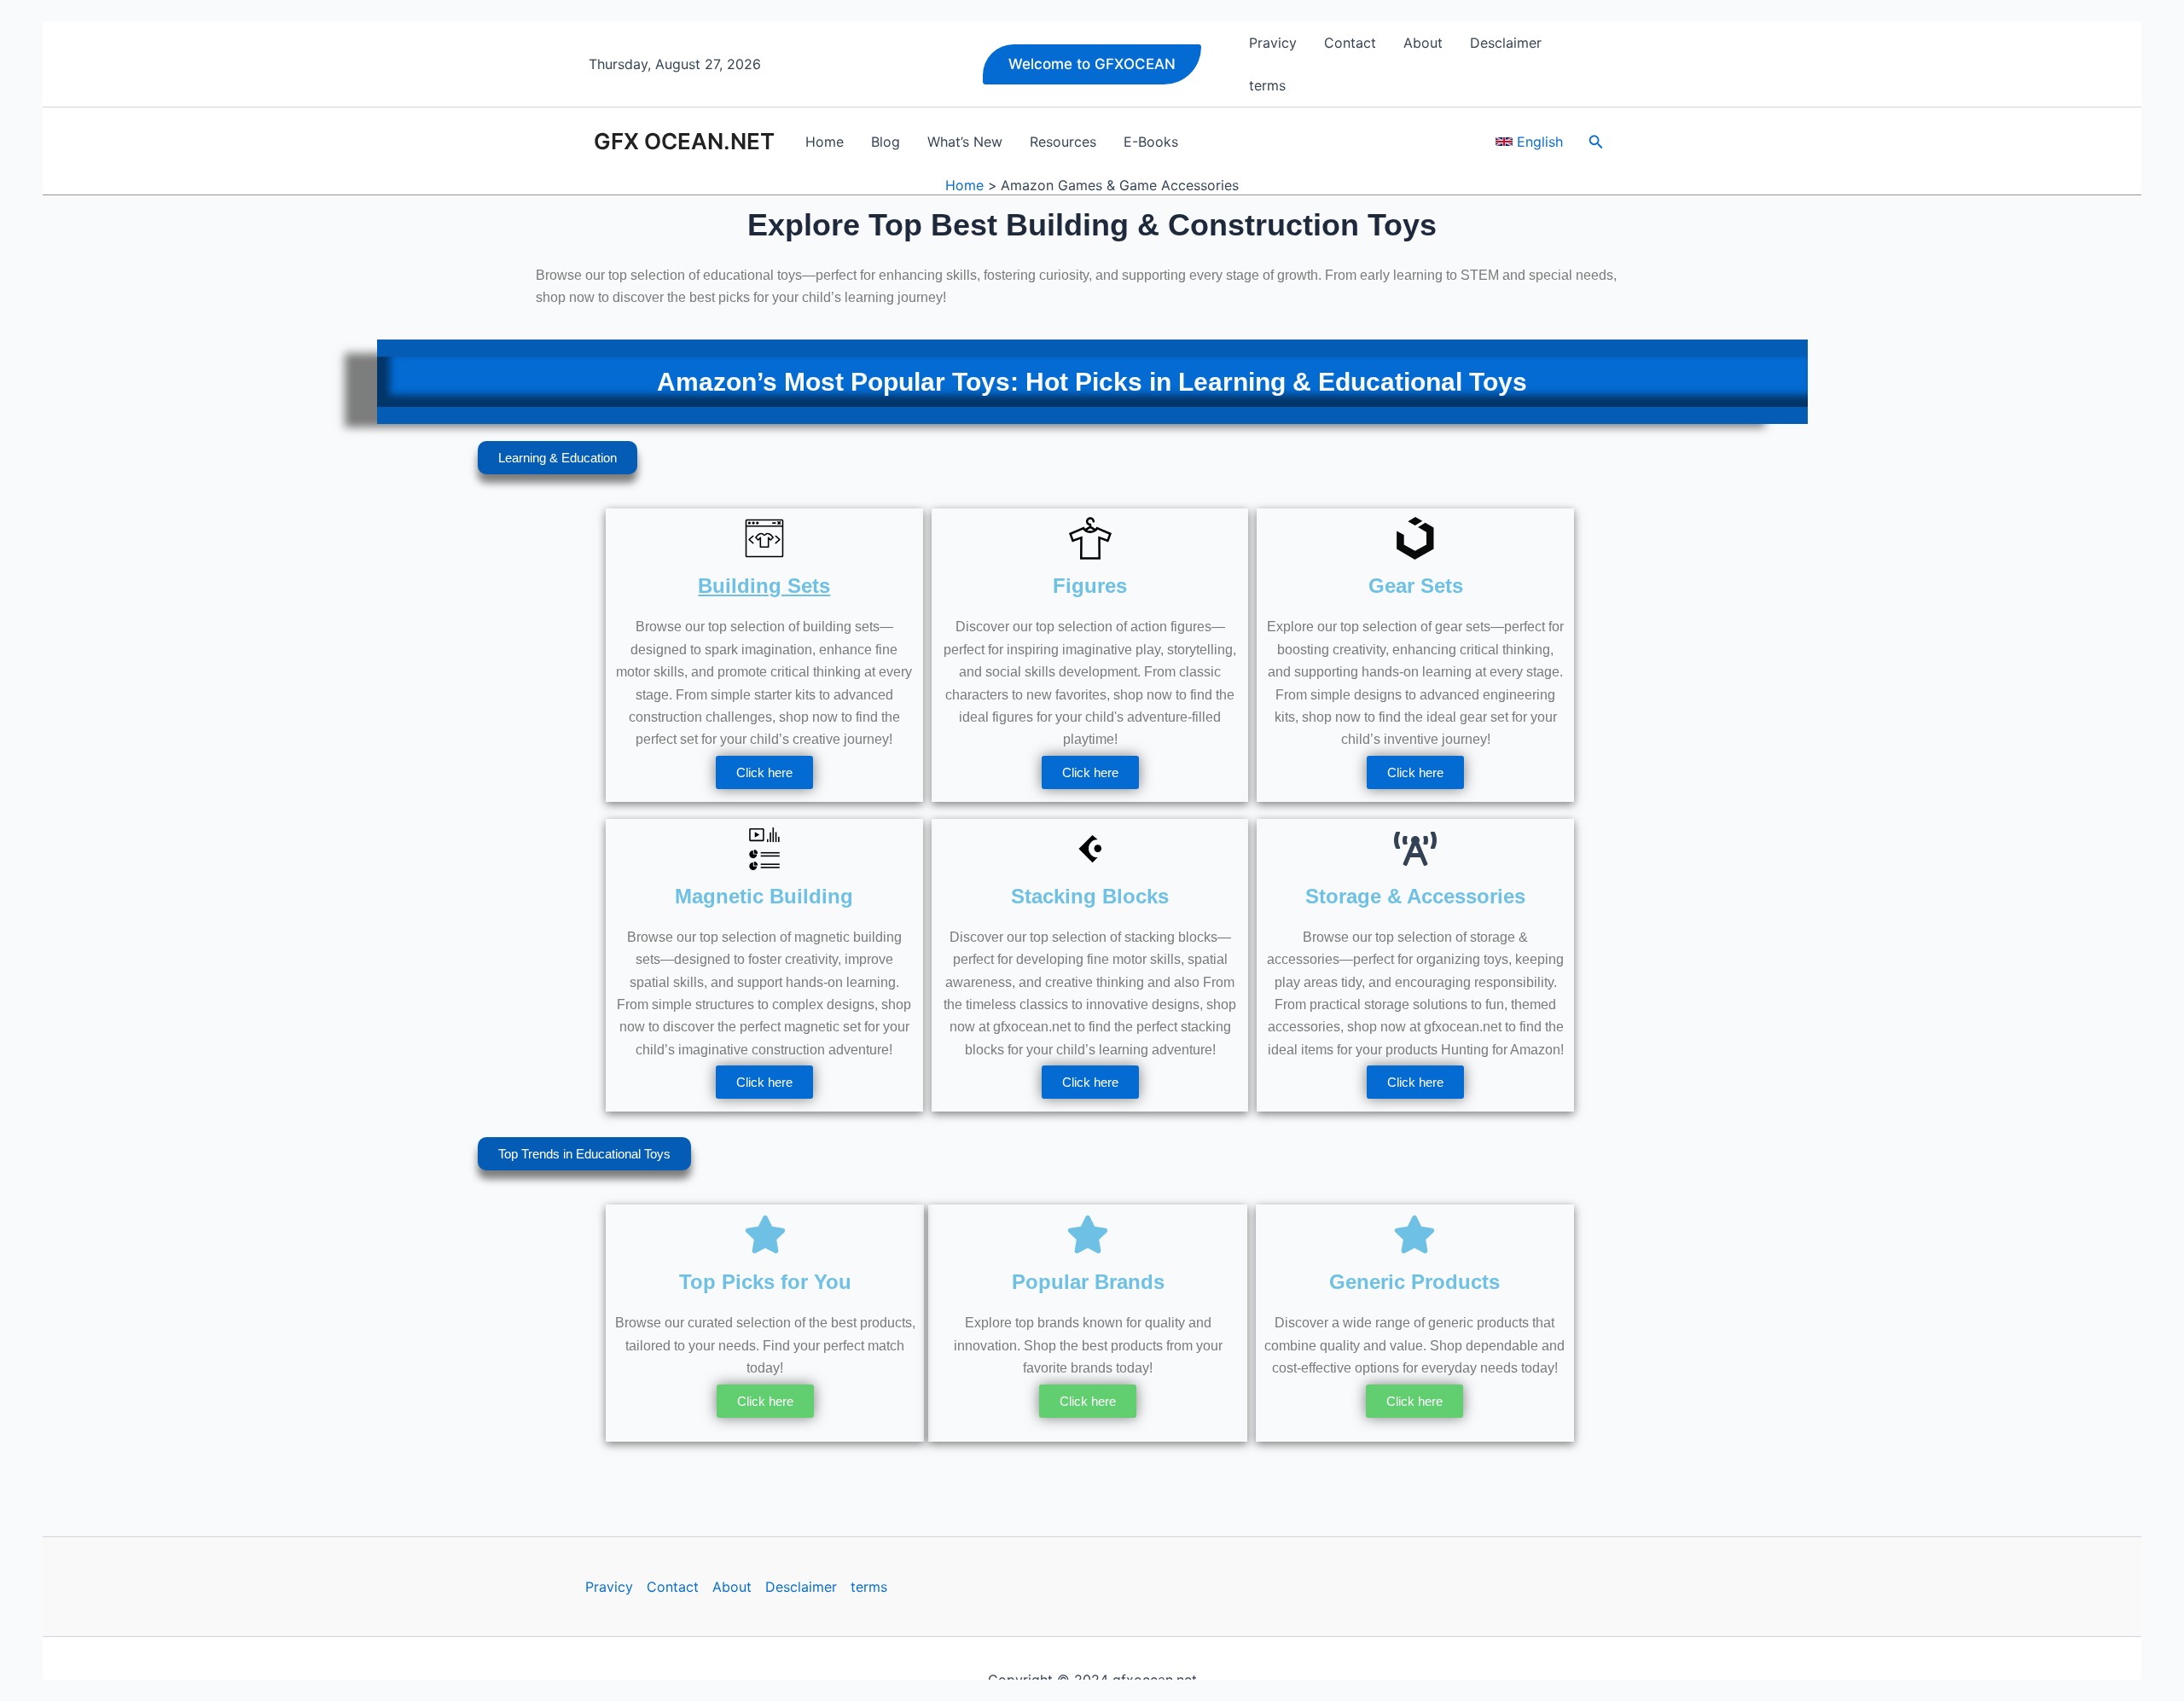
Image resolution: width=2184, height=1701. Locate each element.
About (732, 1587)
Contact (673, 1587)
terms (869, 1587)
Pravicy (609, 1587)
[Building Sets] (764, 538)
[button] (1092, 64)
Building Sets (764, 586)
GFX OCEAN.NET (684, 141)
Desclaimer (801, 1587)
